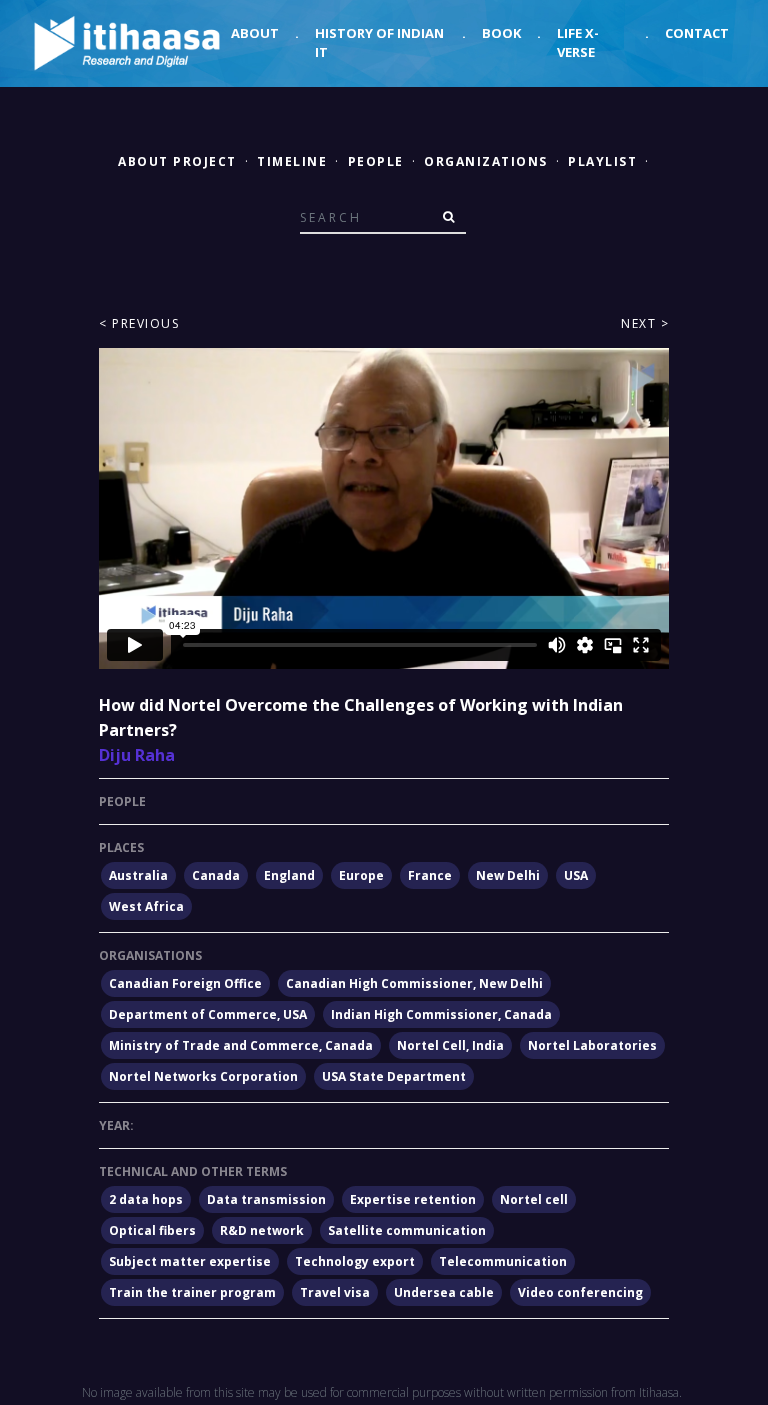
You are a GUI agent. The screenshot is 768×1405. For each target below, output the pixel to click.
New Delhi (508, 875)
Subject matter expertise (190, 1261)
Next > (645, 323)
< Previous (139, 323)
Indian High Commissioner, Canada (441, 1014)
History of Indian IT (379, 43)
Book (501, 33)
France (430, 875)
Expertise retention (413, 1199)
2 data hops (146, 1199)
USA (576, 875)
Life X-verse (578, 43)
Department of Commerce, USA (208, 1014)
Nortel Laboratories (592, 1045)
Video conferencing (580, 1292)
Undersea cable (444, 1292)
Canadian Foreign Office (185, 983)
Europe (361, 875)
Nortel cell (534, 1199)
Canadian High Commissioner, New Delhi (414, 983)
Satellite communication (407, 1230)
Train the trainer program (192, 1292)
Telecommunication (503, 1261)
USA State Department (394, 1076)
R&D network (262, 1230)
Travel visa (335, 1292)
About (255, 33)
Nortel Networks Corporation (203, 1076)
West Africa (146, 906)
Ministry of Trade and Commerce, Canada (241, 1045)
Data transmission (266, 1199)
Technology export (355, 1261)
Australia (138, 875)
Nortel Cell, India (450, 1045)
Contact (697, 33)
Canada (216, 875)
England (289, 875)
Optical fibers (152, 1230)
